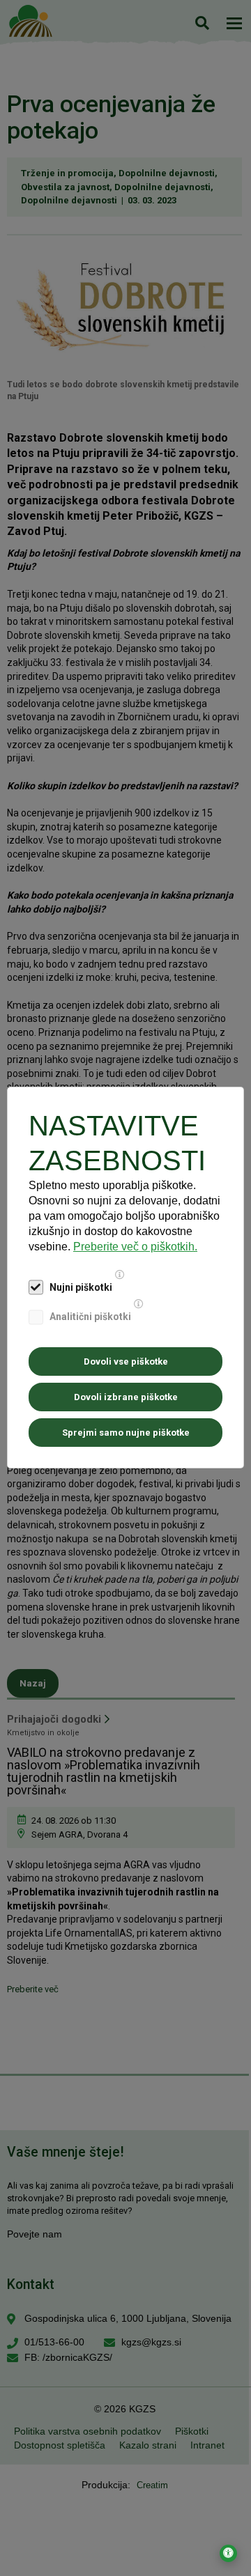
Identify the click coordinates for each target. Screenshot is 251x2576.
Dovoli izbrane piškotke (126, 1397)
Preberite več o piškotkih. (135, 1247)
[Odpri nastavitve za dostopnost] (228, 2553)
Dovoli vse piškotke (126, 1361)
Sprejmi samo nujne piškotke (126, 1433)
